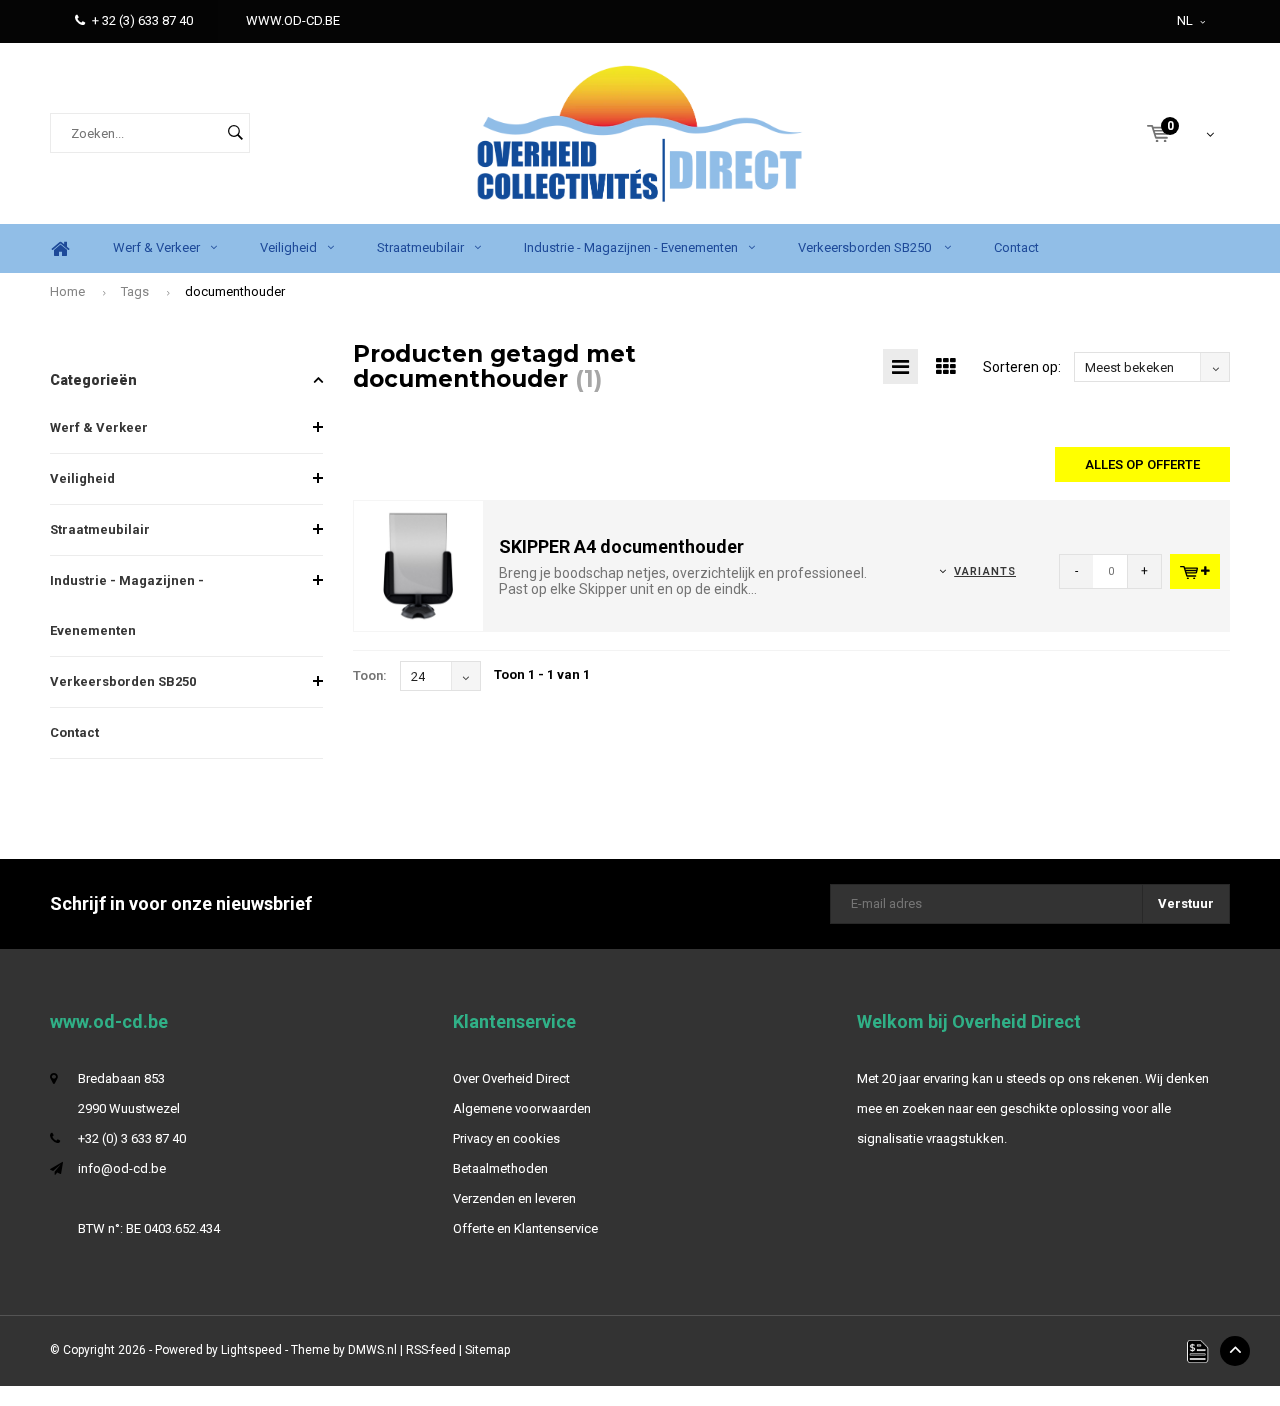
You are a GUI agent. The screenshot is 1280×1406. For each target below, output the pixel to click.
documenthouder (235, 291)
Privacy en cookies (506, 1138)
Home (60, 248)
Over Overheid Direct (511, 1078)
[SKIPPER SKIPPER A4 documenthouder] (419, 565)
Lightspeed (251, 1350)
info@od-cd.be (122, 1168)
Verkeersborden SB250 (866, 247)
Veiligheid (288, 247)
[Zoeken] (235, 133)
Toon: (370, 675)
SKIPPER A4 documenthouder (621, 546)
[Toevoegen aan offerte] (1195, 571)
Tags (135, 291)
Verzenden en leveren (514, 1198)
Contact (1016, 247)
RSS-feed (431, 1350)
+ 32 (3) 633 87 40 (142, 20)
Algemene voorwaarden (522, 1108)
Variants (985, 571)
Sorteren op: (1022, 367)
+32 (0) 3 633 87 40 (132, 1138)
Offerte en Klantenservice (525, 1228)
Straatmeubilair (420, 247)
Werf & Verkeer (156, 247)
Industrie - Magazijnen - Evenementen (631, 247)
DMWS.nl (372, 1350)
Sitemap (487, 1350)
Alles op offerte (1142, 464)
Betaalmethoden (500, 1168)
